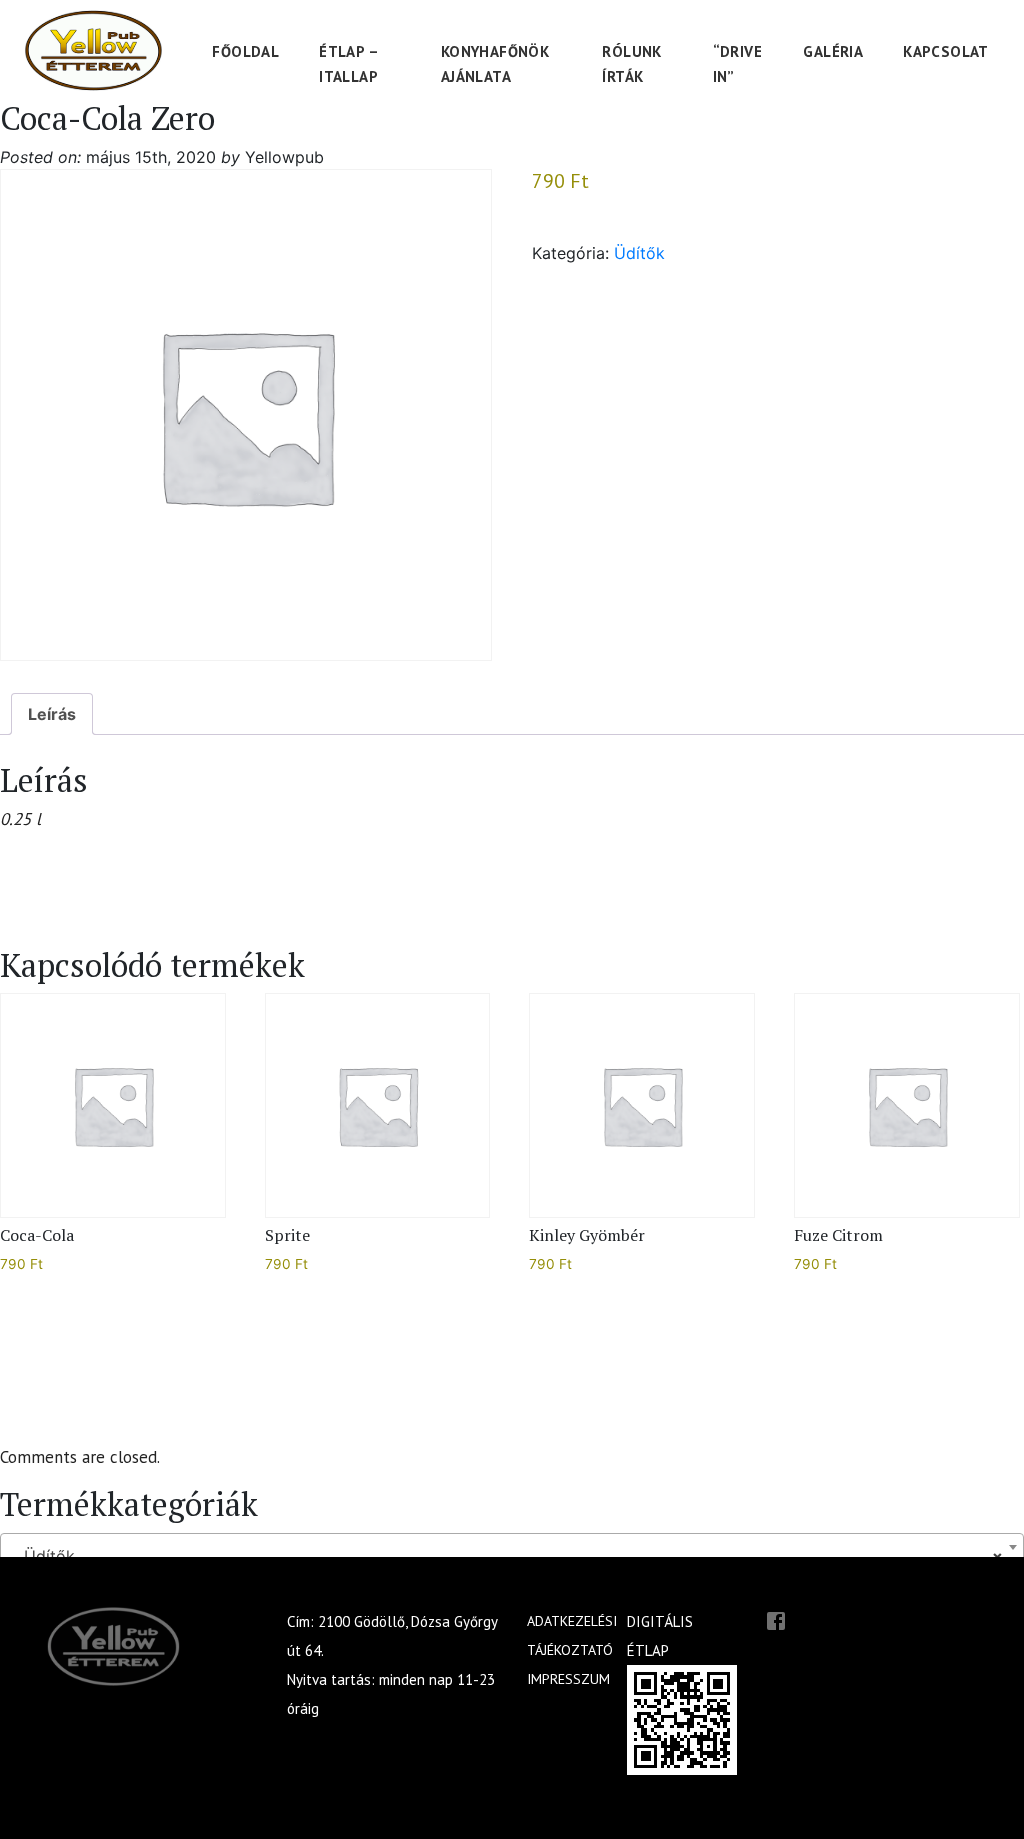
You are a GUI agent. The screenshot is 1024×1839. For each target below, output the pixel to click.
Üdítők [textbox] (506, 1556)
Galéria (833, 51)
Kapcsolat (946, 51)
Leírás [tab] (52, 714)
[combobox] (512, 1547)
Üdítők (639, 253)
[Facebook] (776, 1619)
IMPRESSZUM (568, 1679)
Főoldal (245, 51)
